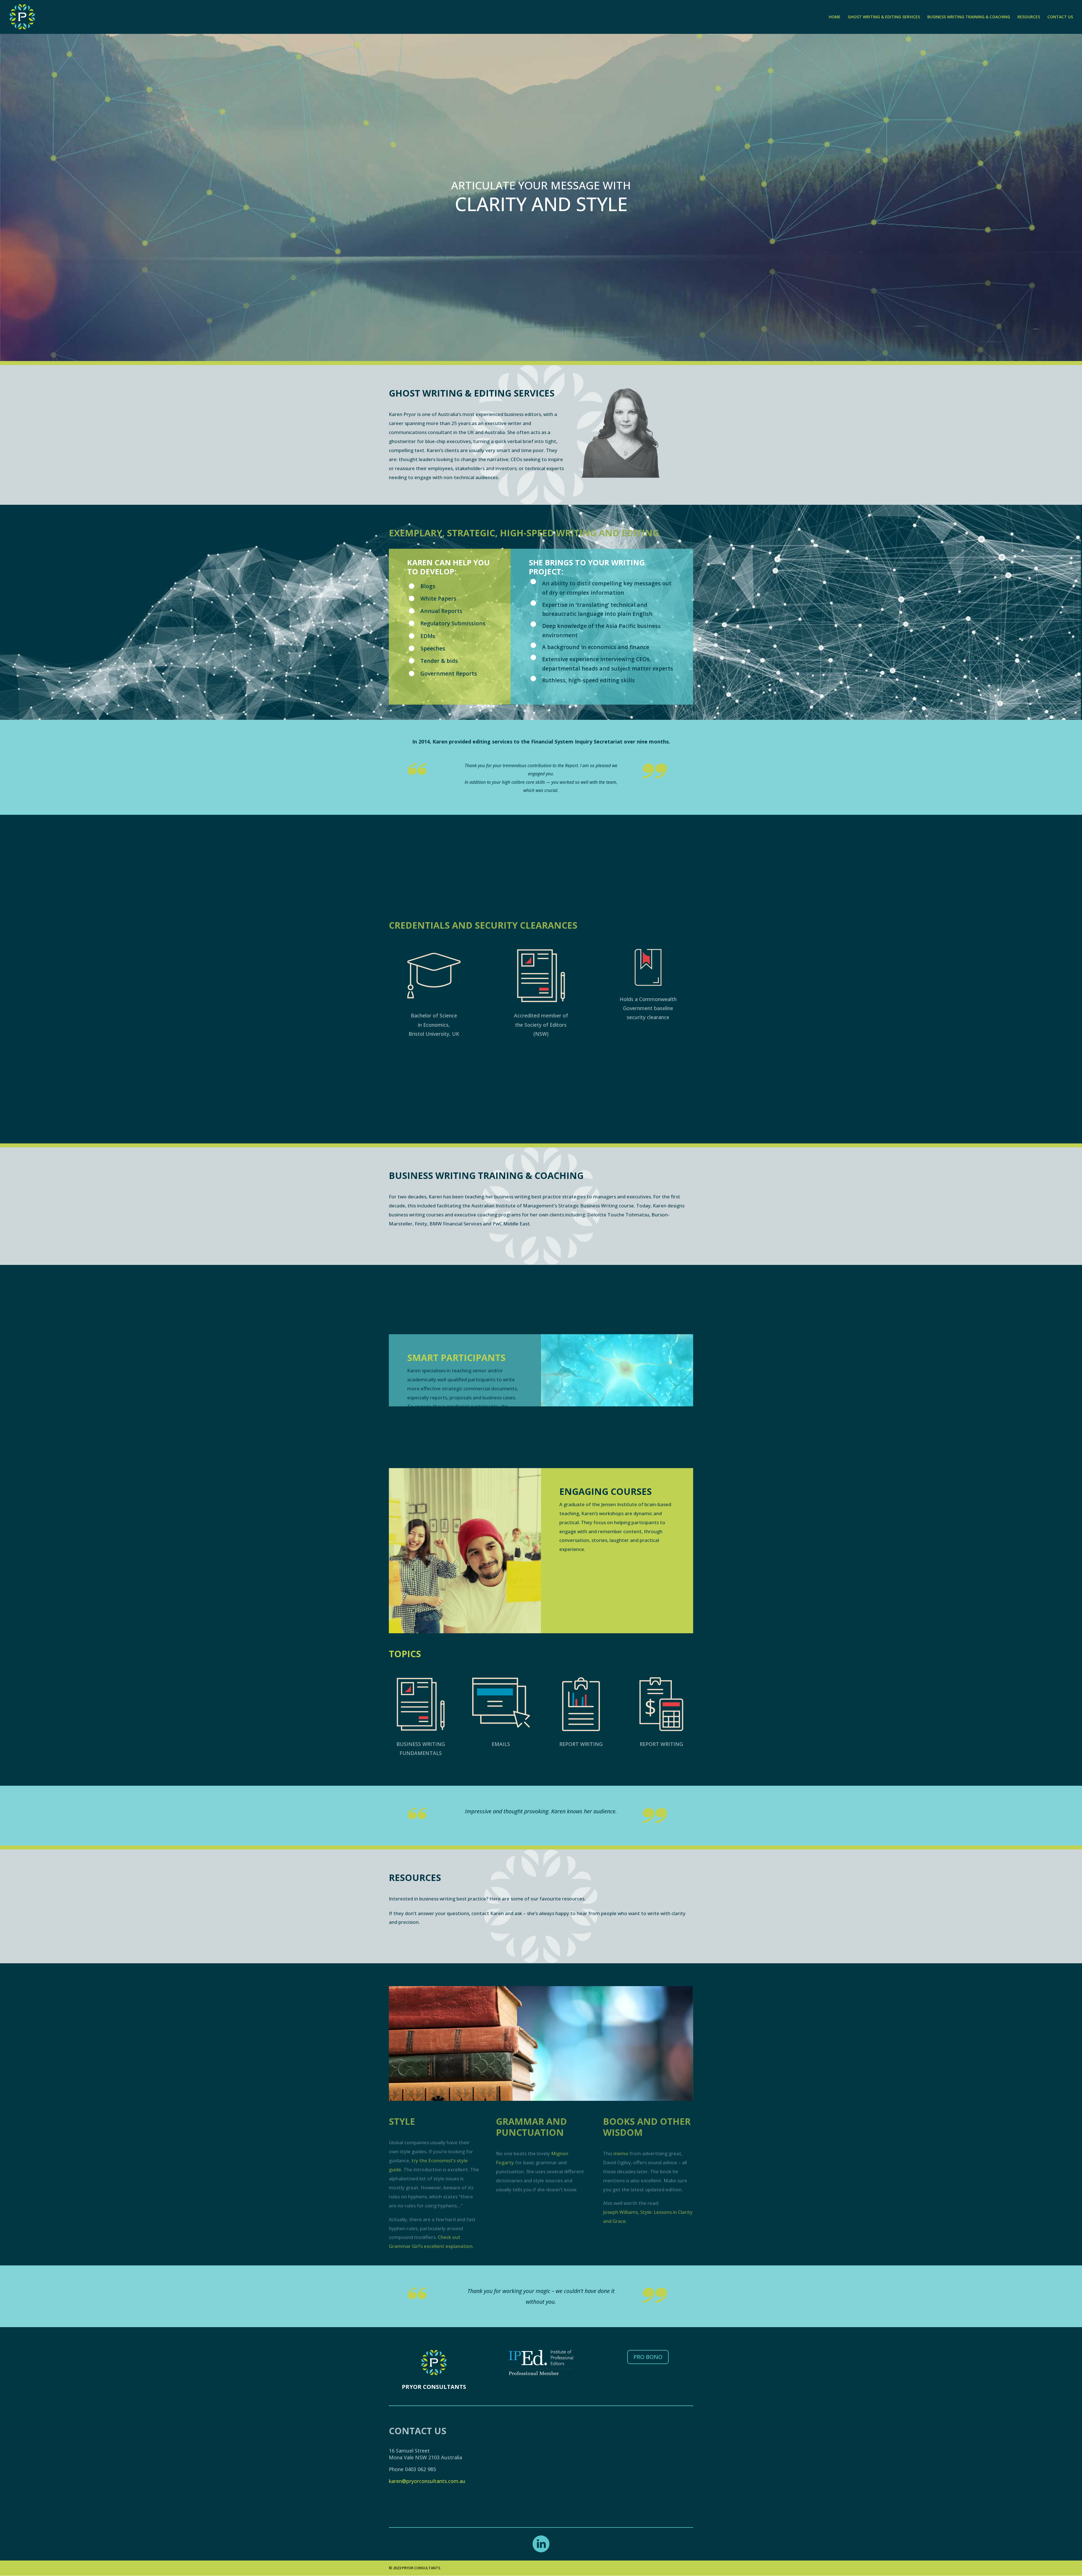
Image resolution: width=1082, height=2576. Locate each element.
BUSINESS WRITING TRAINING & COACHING (969, 17)
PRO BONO (648, 2357)
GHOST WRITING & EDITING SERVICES (884, 17)
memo (621, 2153)
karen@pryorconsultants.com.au (427, 2481)
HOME (835, 17)
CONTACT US (1060, 17)
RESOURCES (1029, 17)
